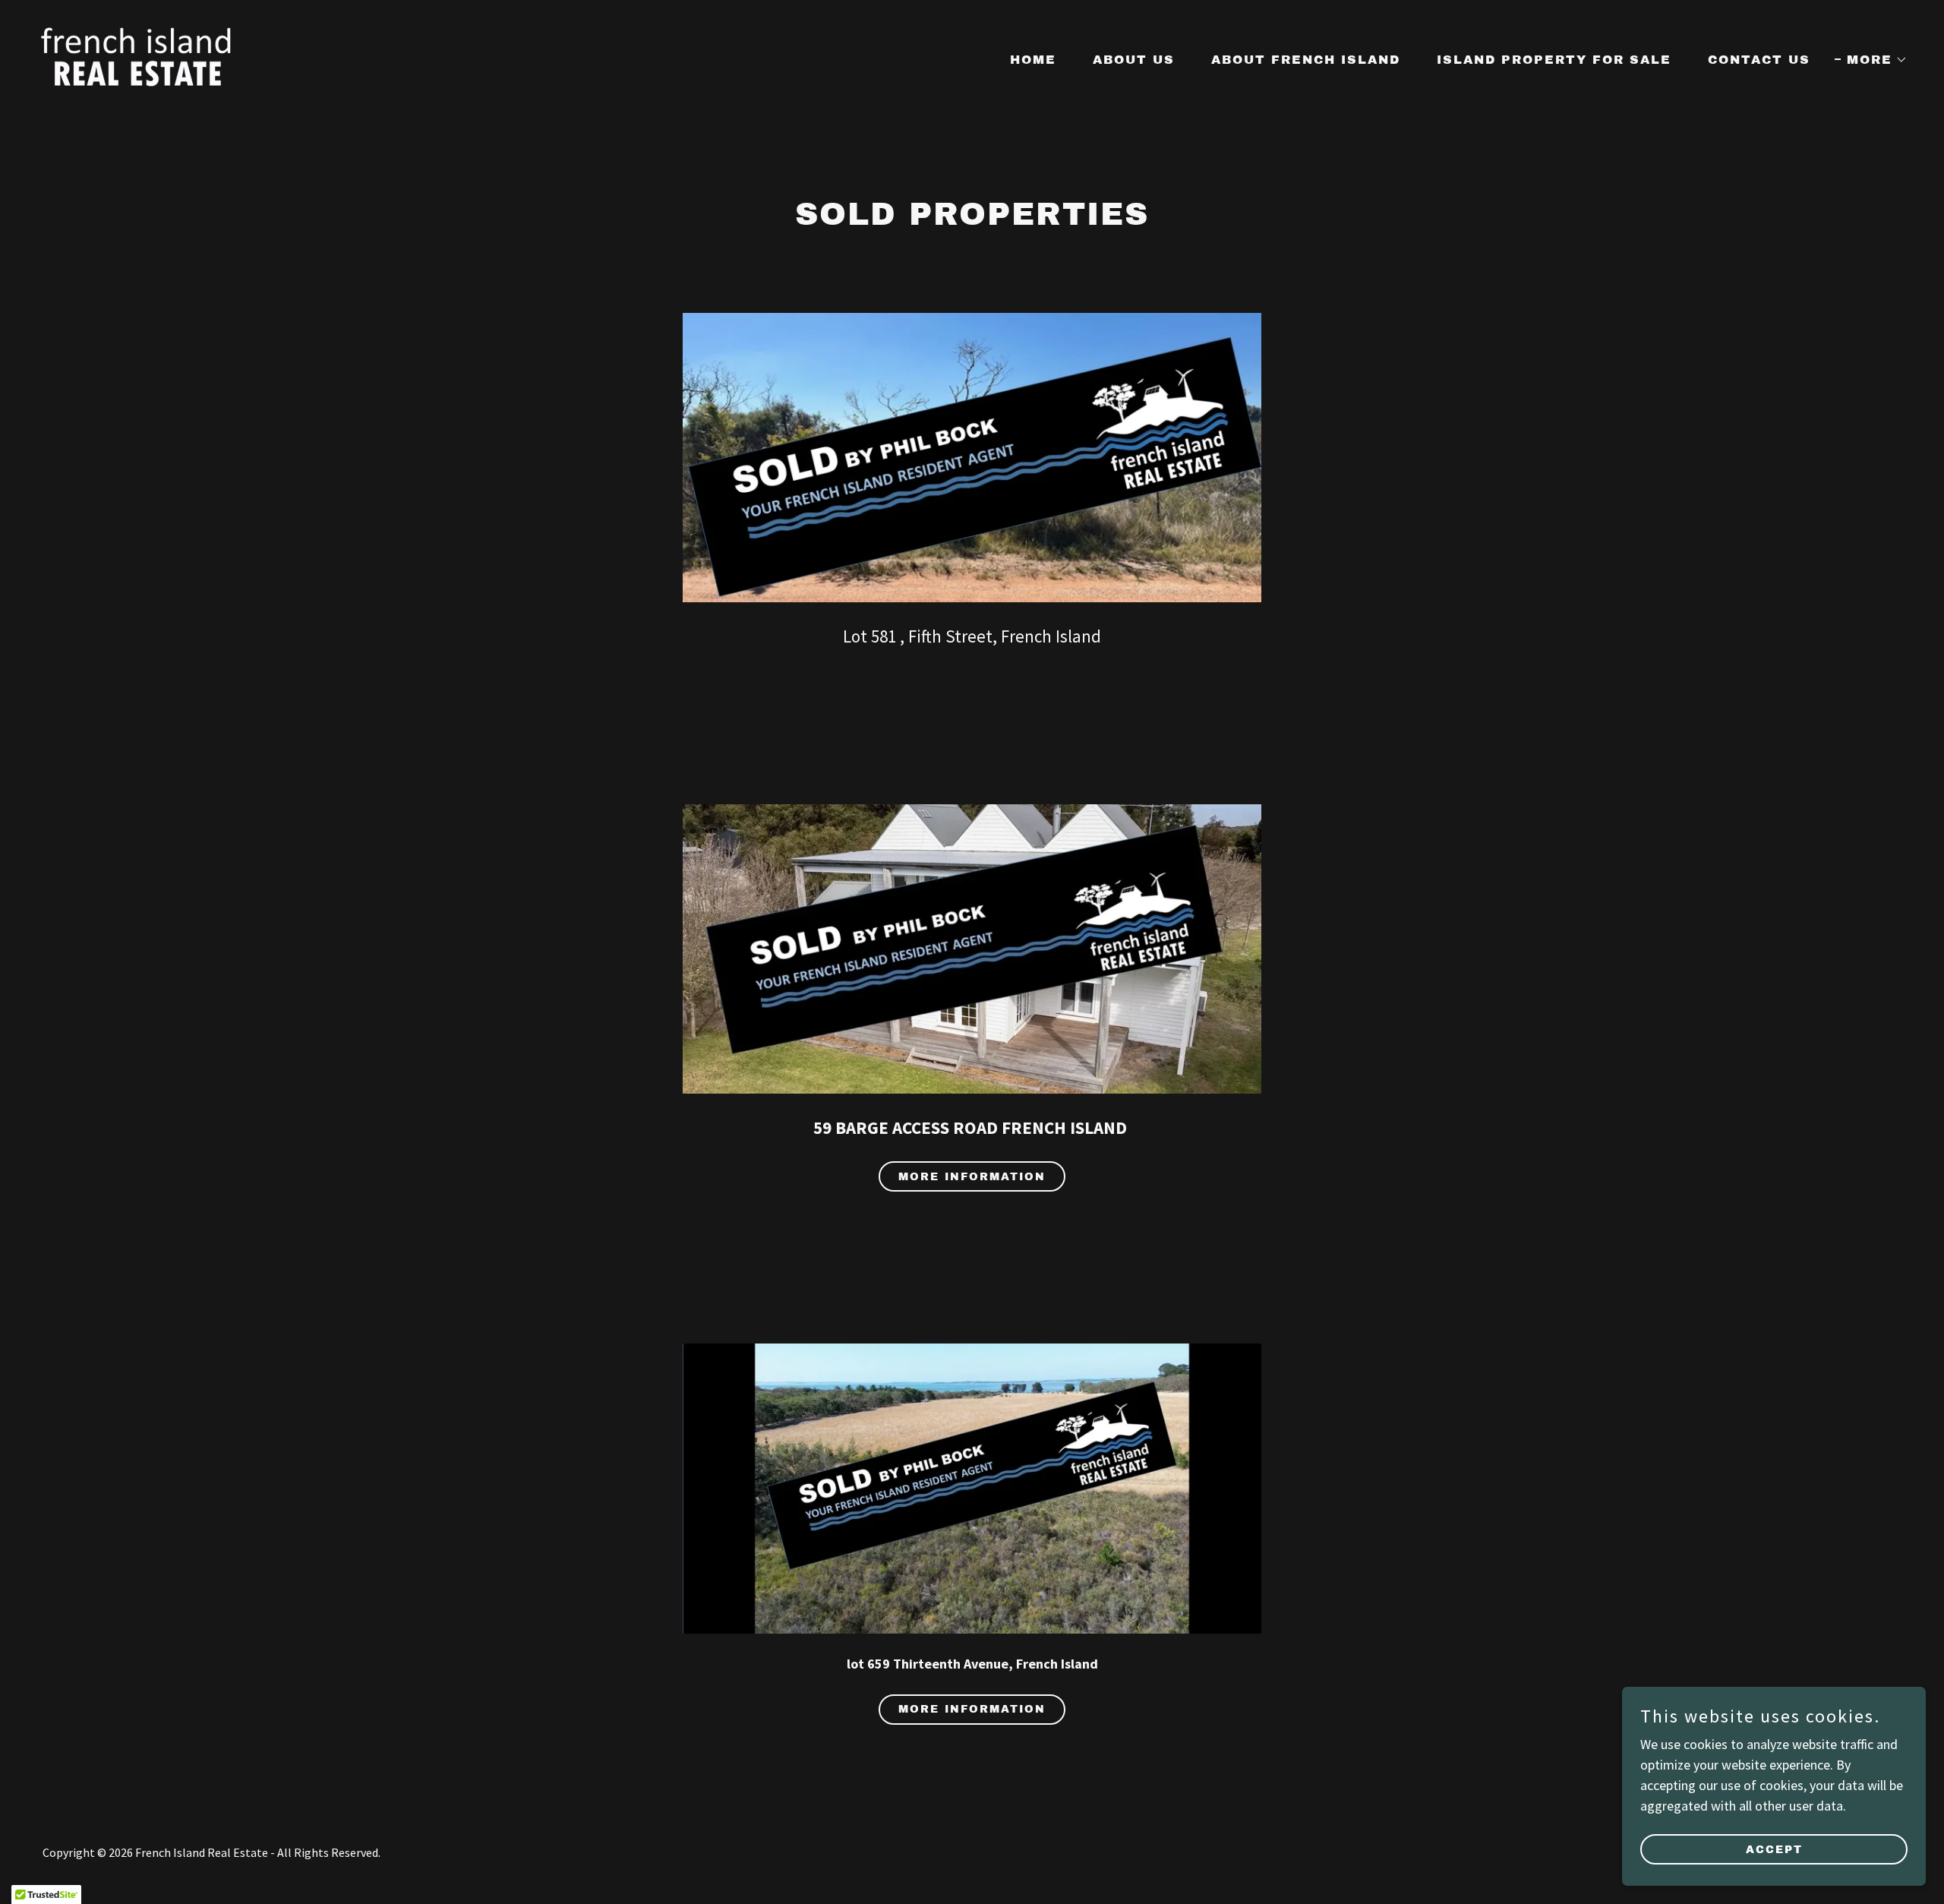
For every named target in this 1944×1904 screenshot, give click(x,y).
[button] (1871, 60)
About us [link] (1134, 60)
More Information (972, 1177)
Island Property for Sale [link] (1554, 60)
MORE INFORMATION (972, 1709)
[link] (137, 57)
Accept (1774, 1850)
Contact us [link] (1759, 60)
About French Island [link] (1306, 60)
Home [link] (1033, 60)
